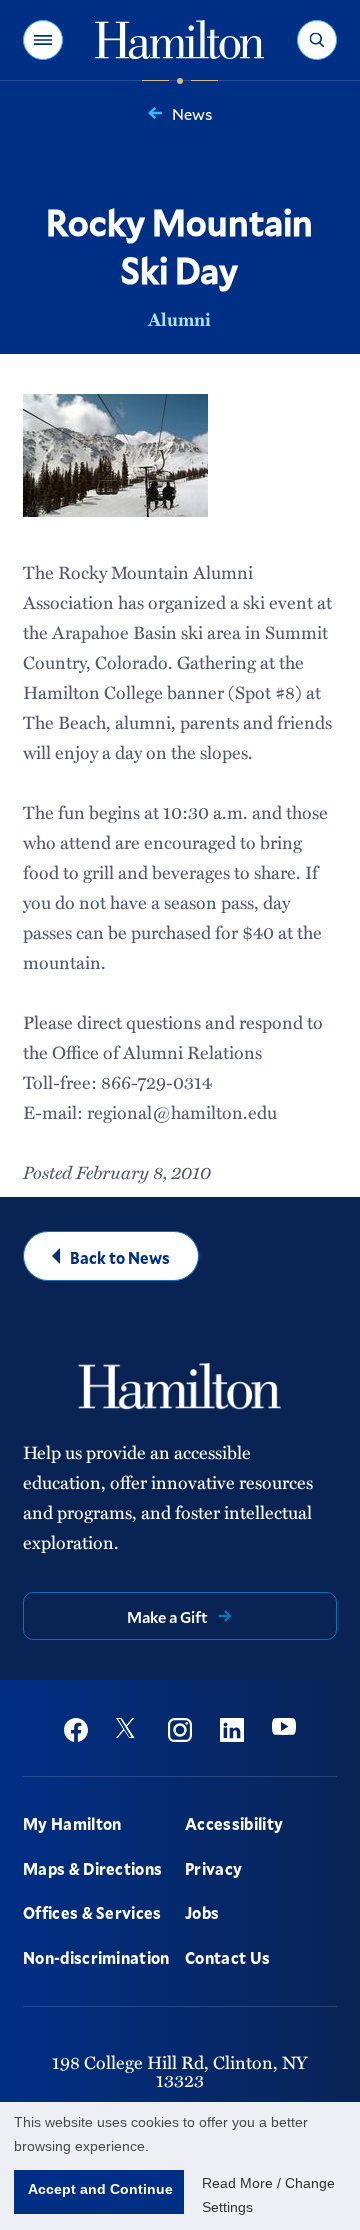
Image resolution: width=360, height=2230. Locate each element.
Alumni (179, 319)
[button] (43, 40)
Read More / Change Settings (268, 2195)
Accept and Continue (100, 2189)
